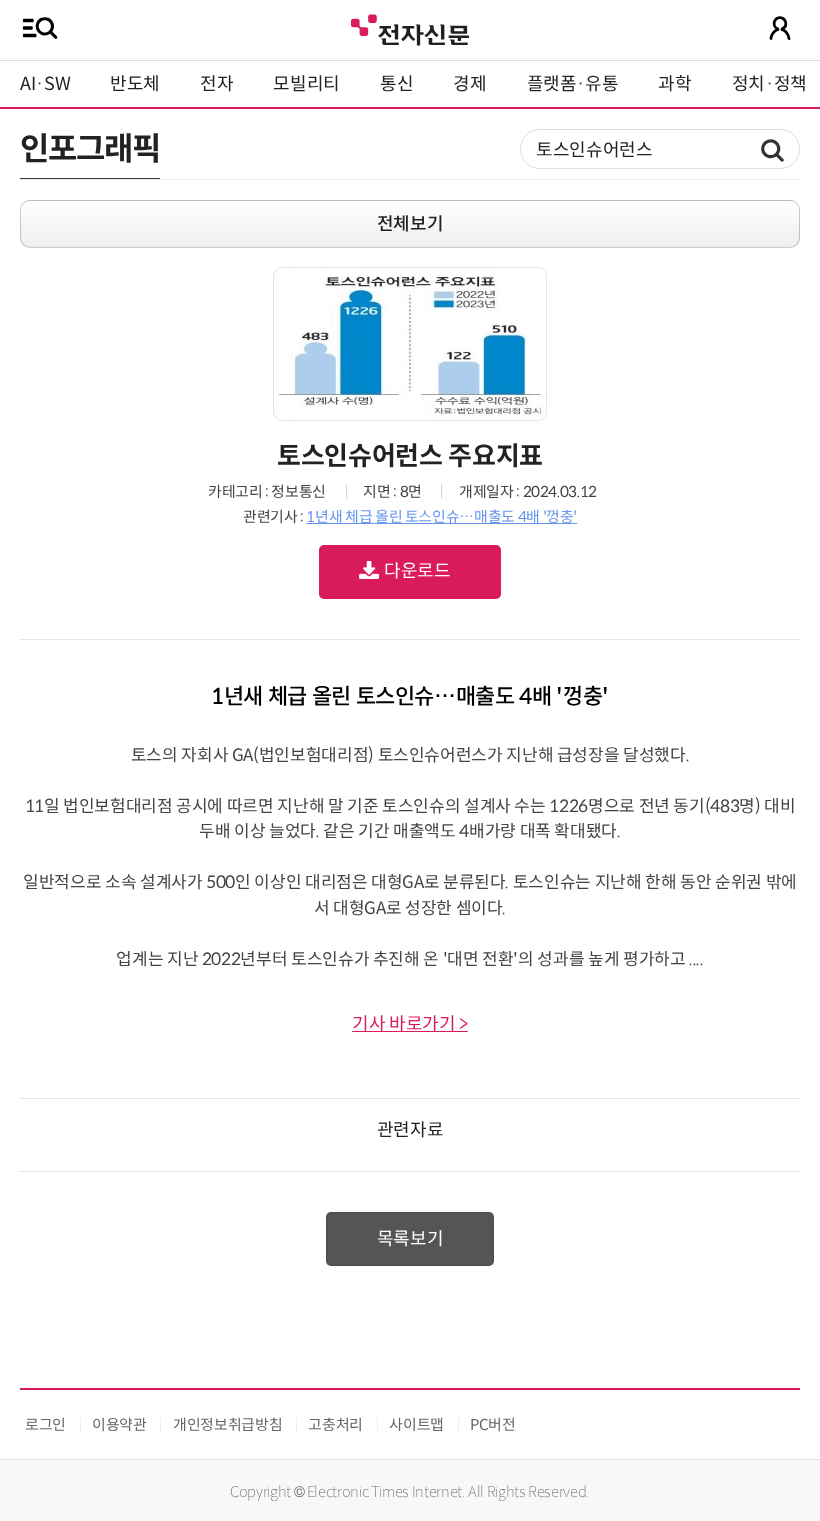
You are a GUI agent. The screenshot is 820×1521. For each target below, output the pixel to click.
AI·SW (45, 84)
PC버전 (493, 1424)
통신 (396, 84)
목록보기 (410, 1239)
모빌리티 (306, 84)
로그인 (45, 1424)
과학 (674, 84)
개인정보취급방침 (227, 1424)
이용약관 (119, 1424)
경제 (469, 84)
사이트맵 (416, 1424)
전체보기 (410, 224)
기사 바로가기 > (410, 1024)
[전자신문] (410, 27)
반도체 (135, 84)
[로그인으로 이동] (780, 28)
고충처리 (335, 1424)
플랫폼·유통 (573, 84)
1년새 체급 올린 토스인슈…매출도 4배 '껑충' (441, 516)
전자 (216, 84)
